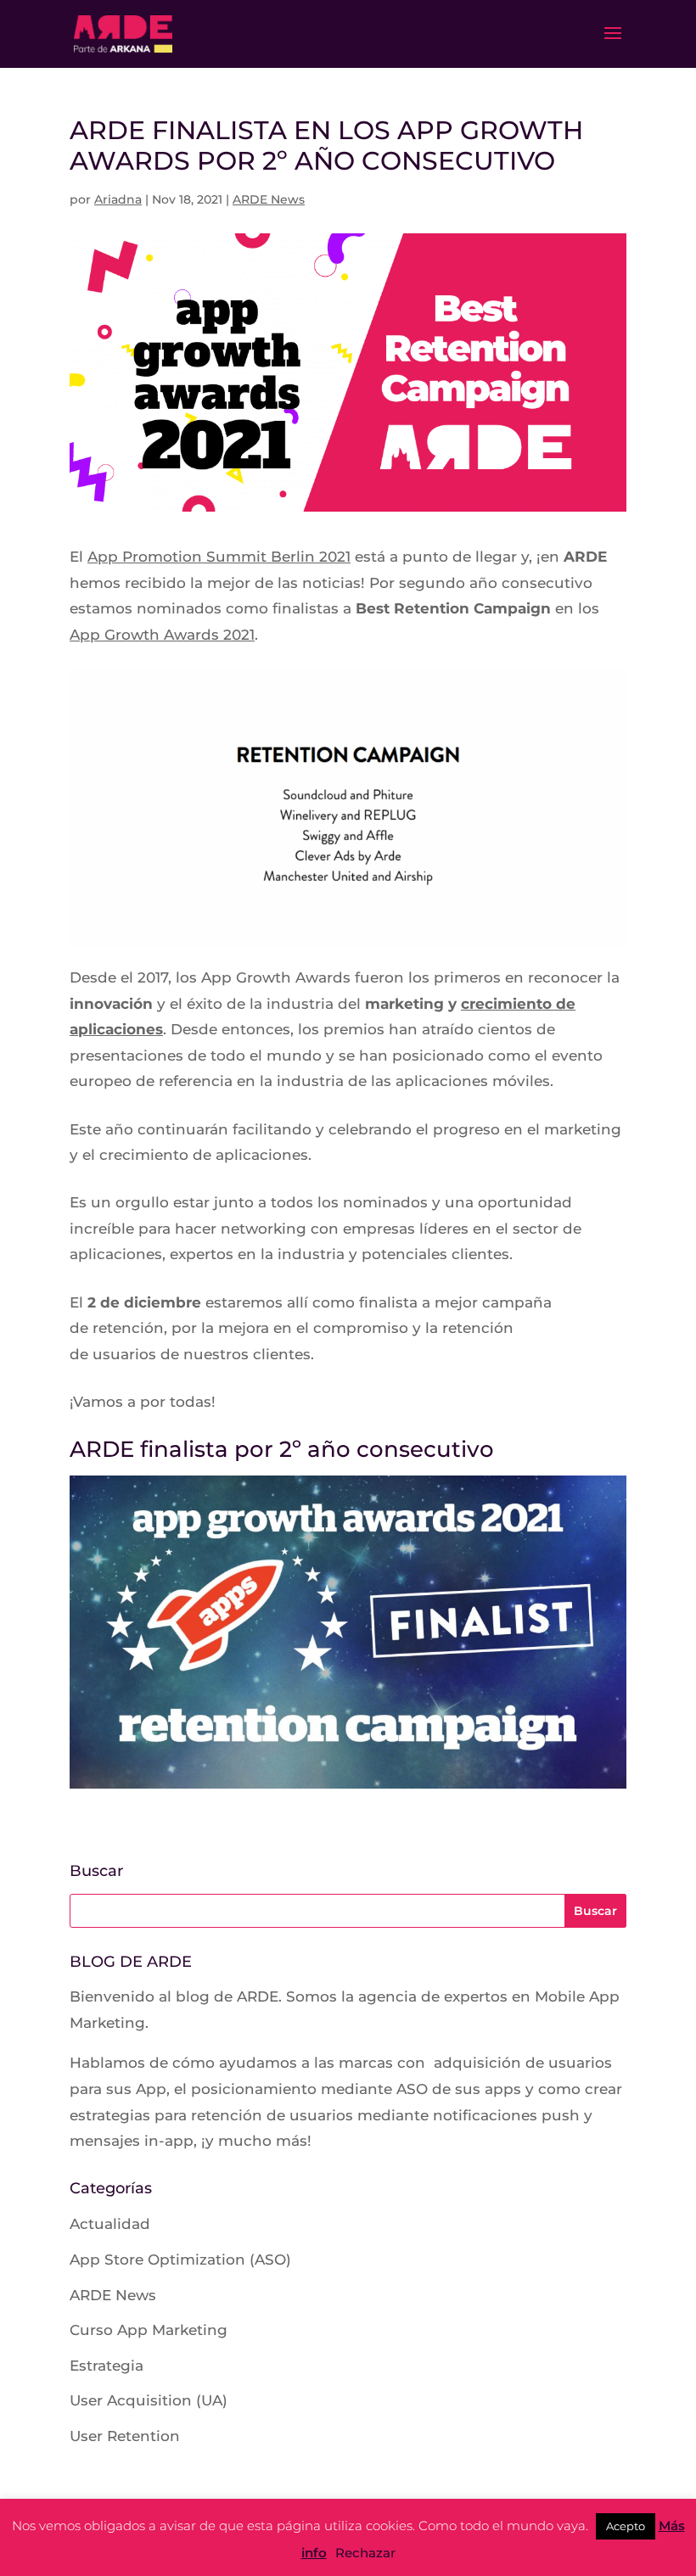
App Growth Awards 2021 (162, 635)
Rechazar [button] (365, 2553)
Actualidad (110, 2224)
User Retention (125, 2436)
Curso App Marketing (149, 2330)
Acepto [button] (626, 2526)
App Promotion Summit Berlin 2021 (219, 557)
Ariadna (118, 199)
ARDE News (269, 199)
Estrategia (107, 2366)
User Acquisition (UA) (149, 2400)
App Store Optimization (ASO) (180, 2260)
